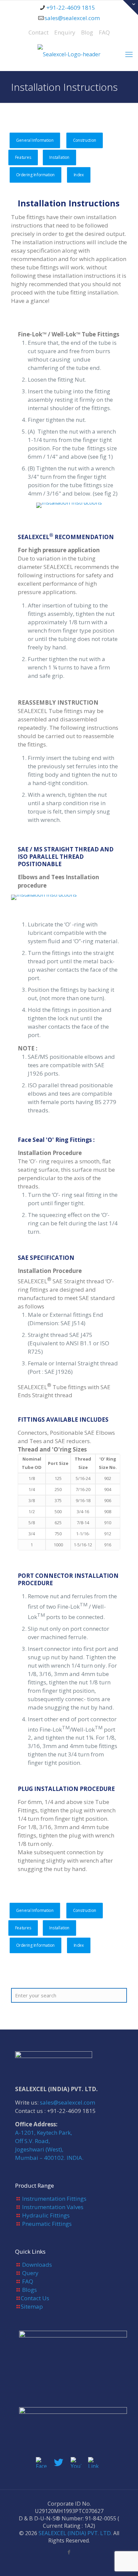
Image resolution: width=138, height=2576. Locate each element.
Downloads (37, 2265)
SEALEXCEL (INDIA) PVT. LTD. (75, 2533)
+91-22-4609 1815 (71, 8)
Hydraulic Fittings (46, 2215)
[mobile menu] (129, 54)
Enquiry (65, 32)
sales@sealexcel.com (72, 18)
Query (30, 2273)
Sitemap (32, 2306)
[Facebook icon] (69, 2552)
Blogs (29, 2290)
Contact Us (35, 2298)
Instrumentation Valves (53, 2207)
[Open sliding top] (130, 8)
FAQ (104, 32)
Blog (87, 32)
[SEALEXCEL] (69, 54)
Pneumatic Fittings (47, 2224)
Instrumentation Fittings (54, 2199)
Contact (39, 32)
